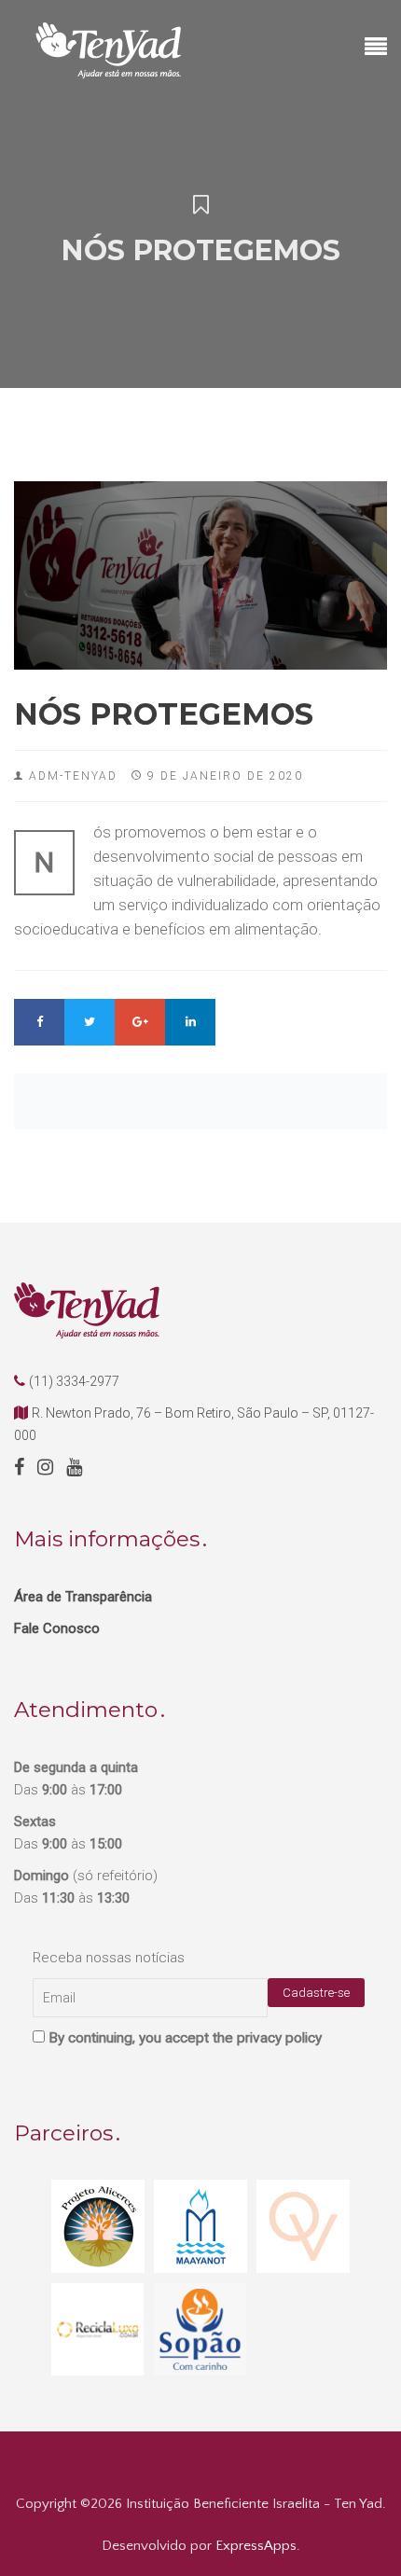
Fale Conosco (57, 1628)
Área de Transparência (83, 1597)
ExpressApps (256, 2546)
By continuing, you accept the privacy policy (183, 2038)
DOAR (200, 2462)
